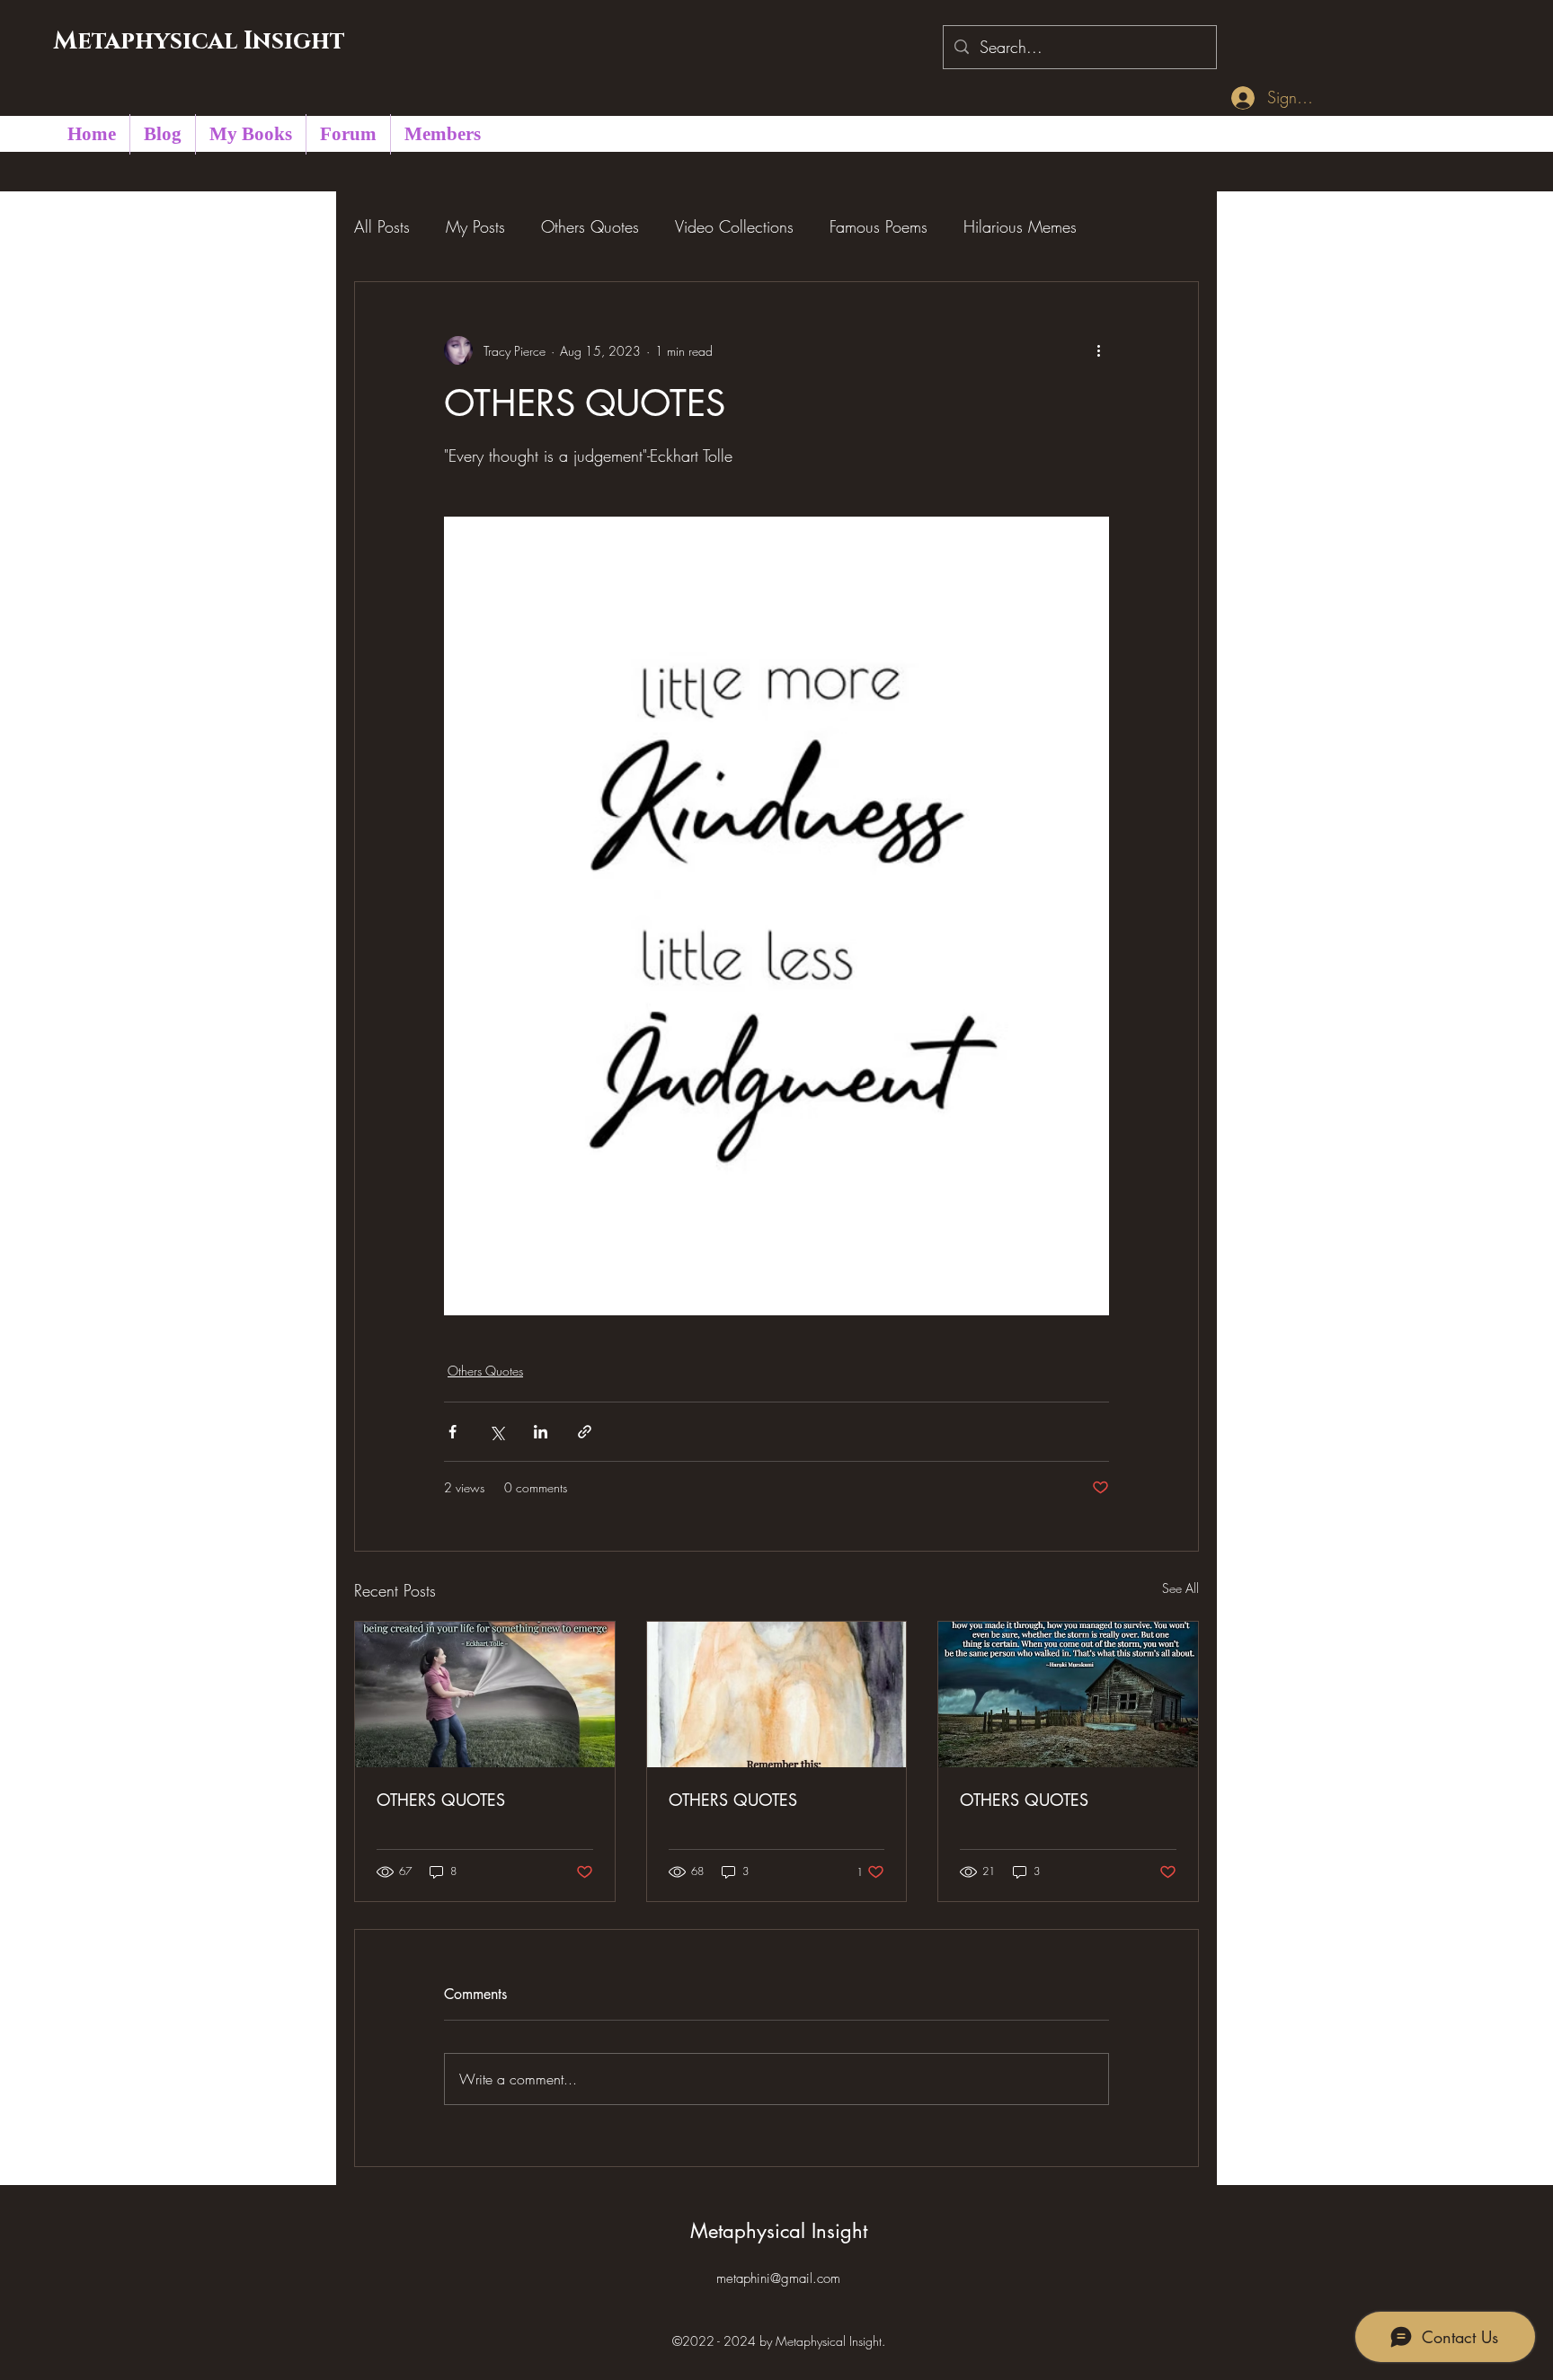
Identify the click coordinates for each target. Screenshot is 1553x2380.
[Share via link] (585, 1432)
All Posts (382, 226)
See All (1180, 1588)
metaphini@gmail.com (778, 2278)
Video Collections (734, 226)
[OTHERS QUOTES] (485, 1694)
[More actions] (1098, 350)
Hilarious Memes (1020, 226)
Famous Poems (879, 226)
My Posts (475, 226)
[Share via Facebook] (453, 1432)
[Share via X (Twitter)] (497, 1432)
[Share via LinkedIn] (541, 1432)
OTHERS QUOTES (441, 1800)
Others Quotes (590, 226)
